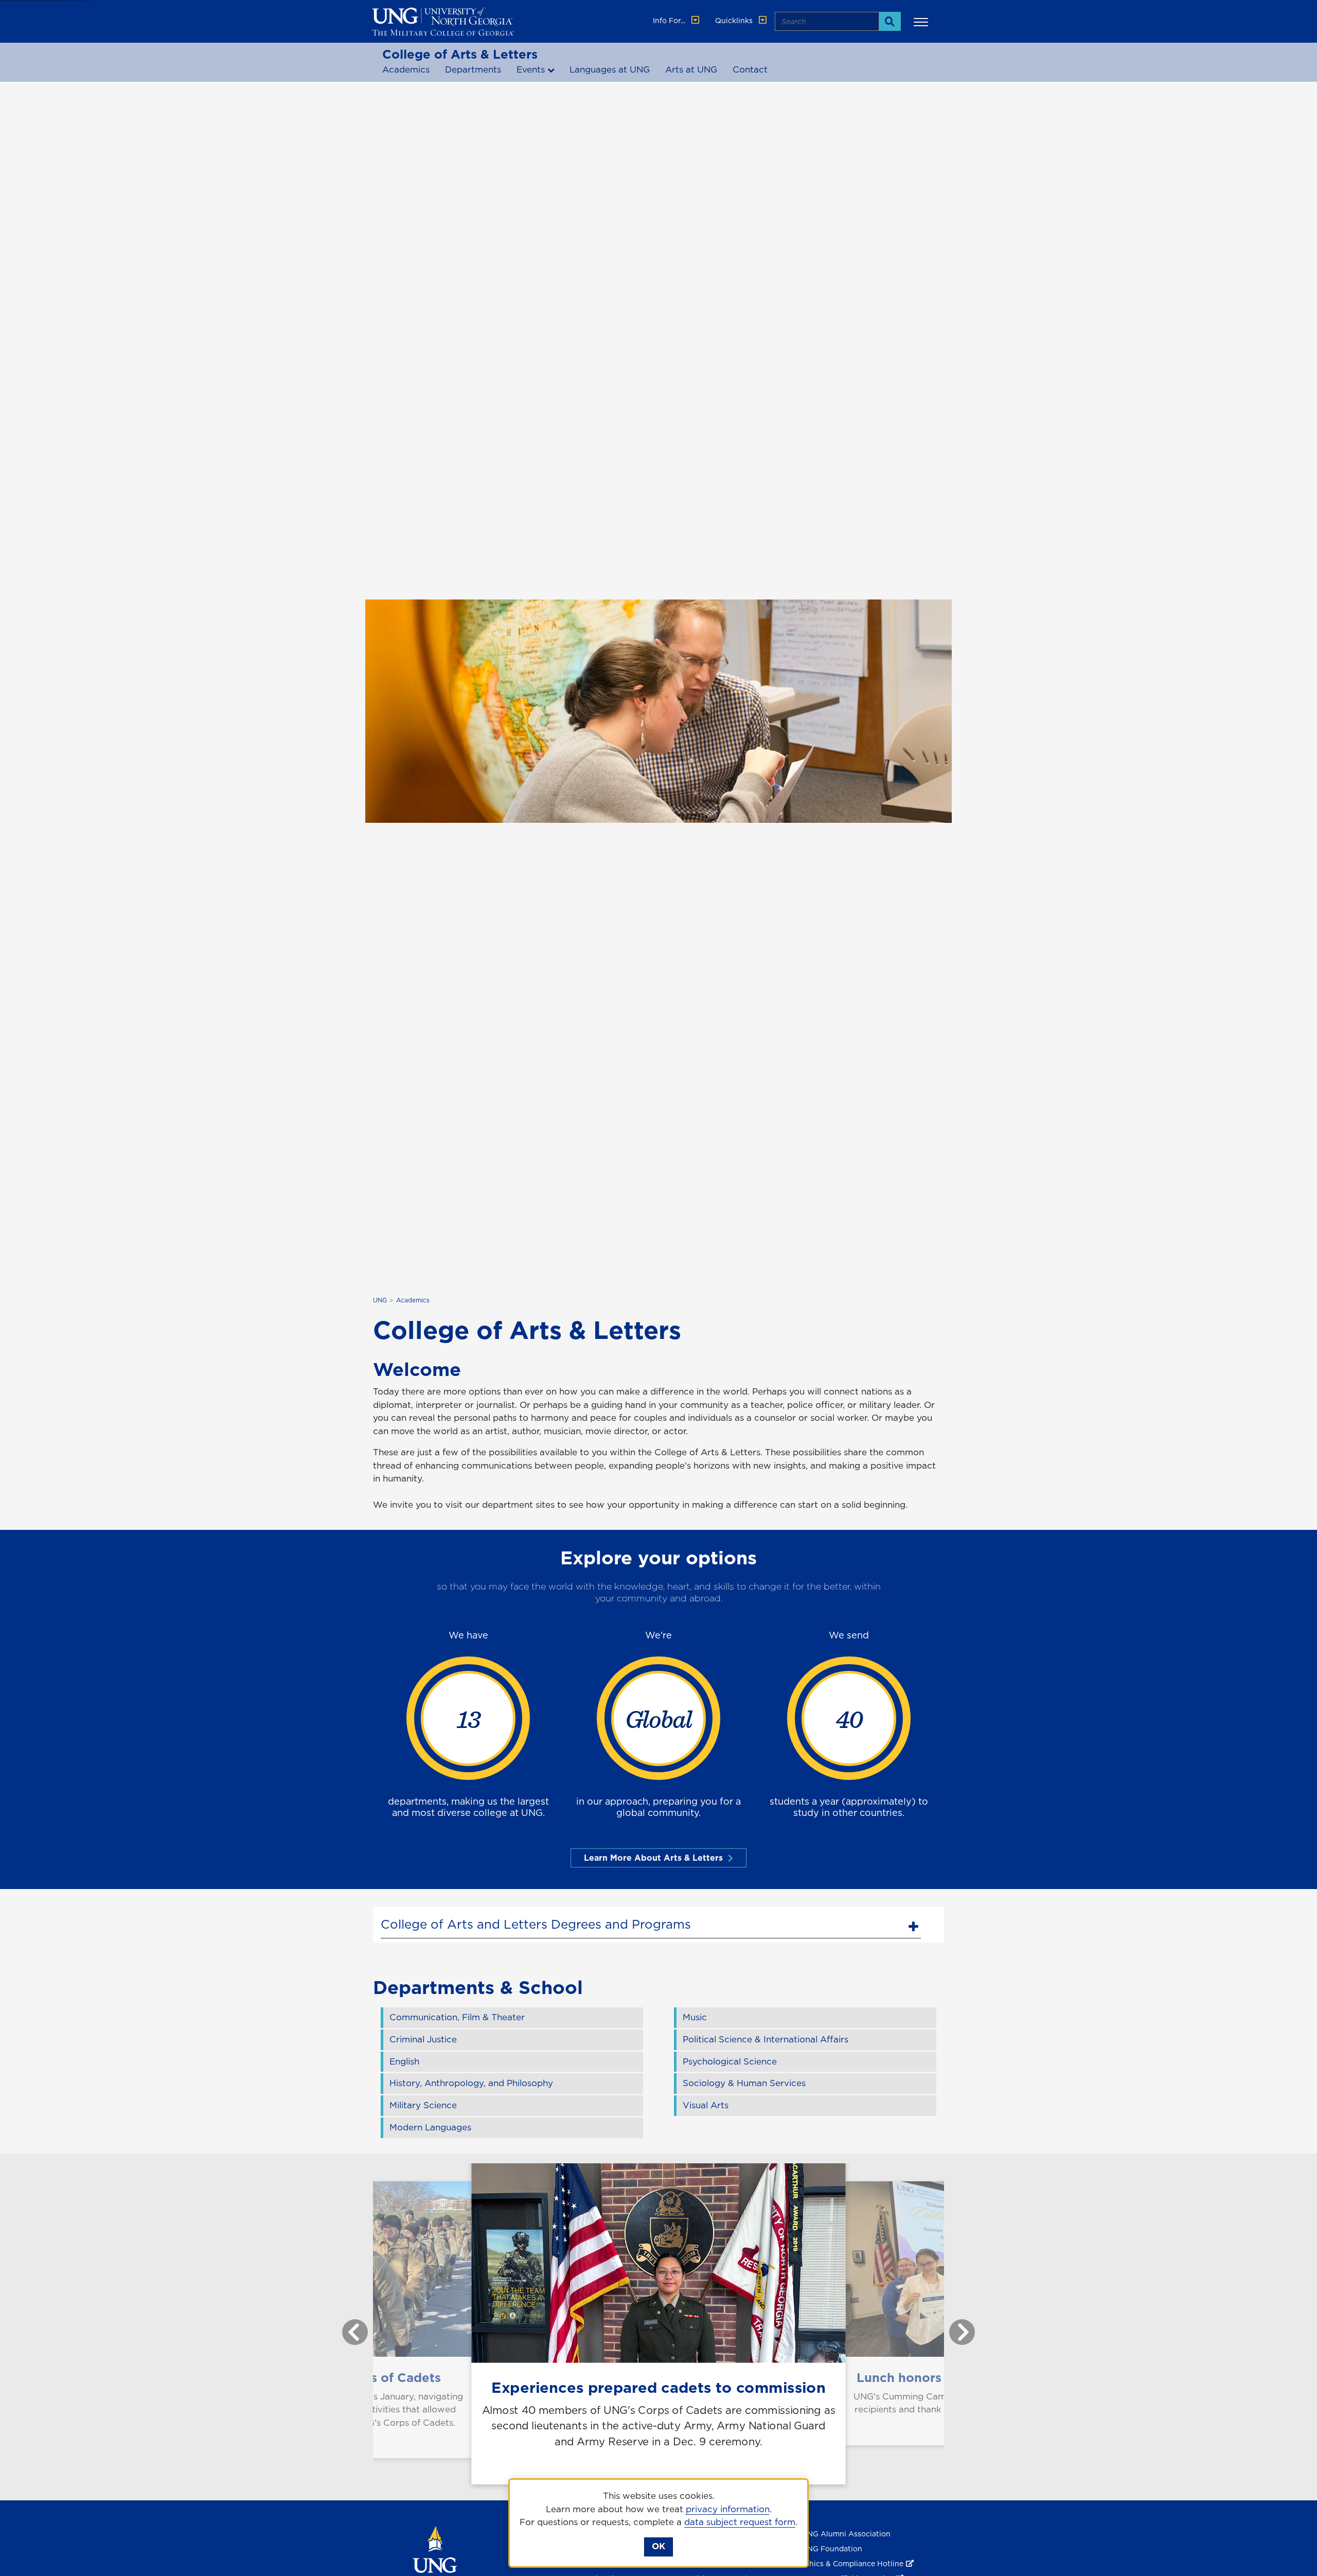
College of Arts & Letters (460, 54)
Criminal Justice (423, 2039)
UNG (380, 1300)
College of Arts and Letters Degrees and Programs (536, 1924)
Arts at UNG (691, 69)
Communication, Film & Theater (457, 2017)
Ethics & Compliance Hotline (852, 2564)
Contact (750, 69)
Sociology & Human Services (744, 2083)
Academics (406, 69)
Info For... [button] (670, 21)
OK (658, 2546)
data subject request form (740, 2522)
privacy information (728, 2509)
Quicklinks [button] (735, 21)
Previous (347, 2327)
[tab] (651, 1923)
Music (695, 2017)
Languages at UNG (610, 69)
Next (954, 2327)
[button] (922, 22)
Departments (473, 69)
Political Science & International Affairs (766, 2039)
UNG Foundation (832, 2549)
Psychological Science (730, 2061)
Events (531, 69)
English (404, 2061)
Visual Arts (706, 2105)
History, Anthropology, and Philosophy (471, 2083)
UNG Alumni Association (846, 2534)
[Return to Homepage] (435, 2564)
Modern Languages (430, 2127)
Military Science (423, 2105)
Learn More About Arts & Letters (653, 1858)
